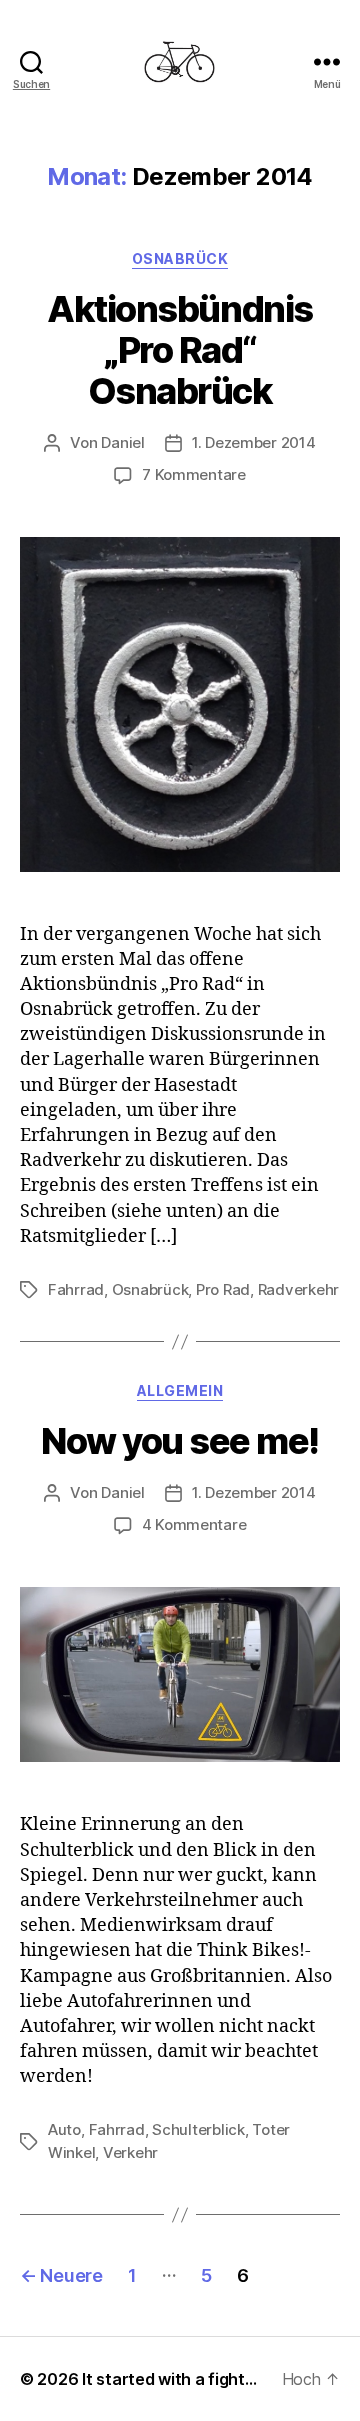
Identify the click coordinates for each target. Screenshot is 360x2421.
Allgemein (180, 1390)
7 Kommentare (194, 474)
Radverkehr (298, 1289)
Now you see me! (180, 1441)
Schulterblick (198, 2129)
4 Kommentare (194, 1524)
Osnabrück (180, 258)
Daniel (122, 442)
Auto (64, 2129)
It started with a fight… (169, 2379)
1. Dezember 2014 (254, 442)
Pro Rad (223, 1289)
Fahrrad (76, 1289)
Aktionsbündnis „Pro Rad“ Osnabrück (179, 350)
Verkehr (130, 2152)
